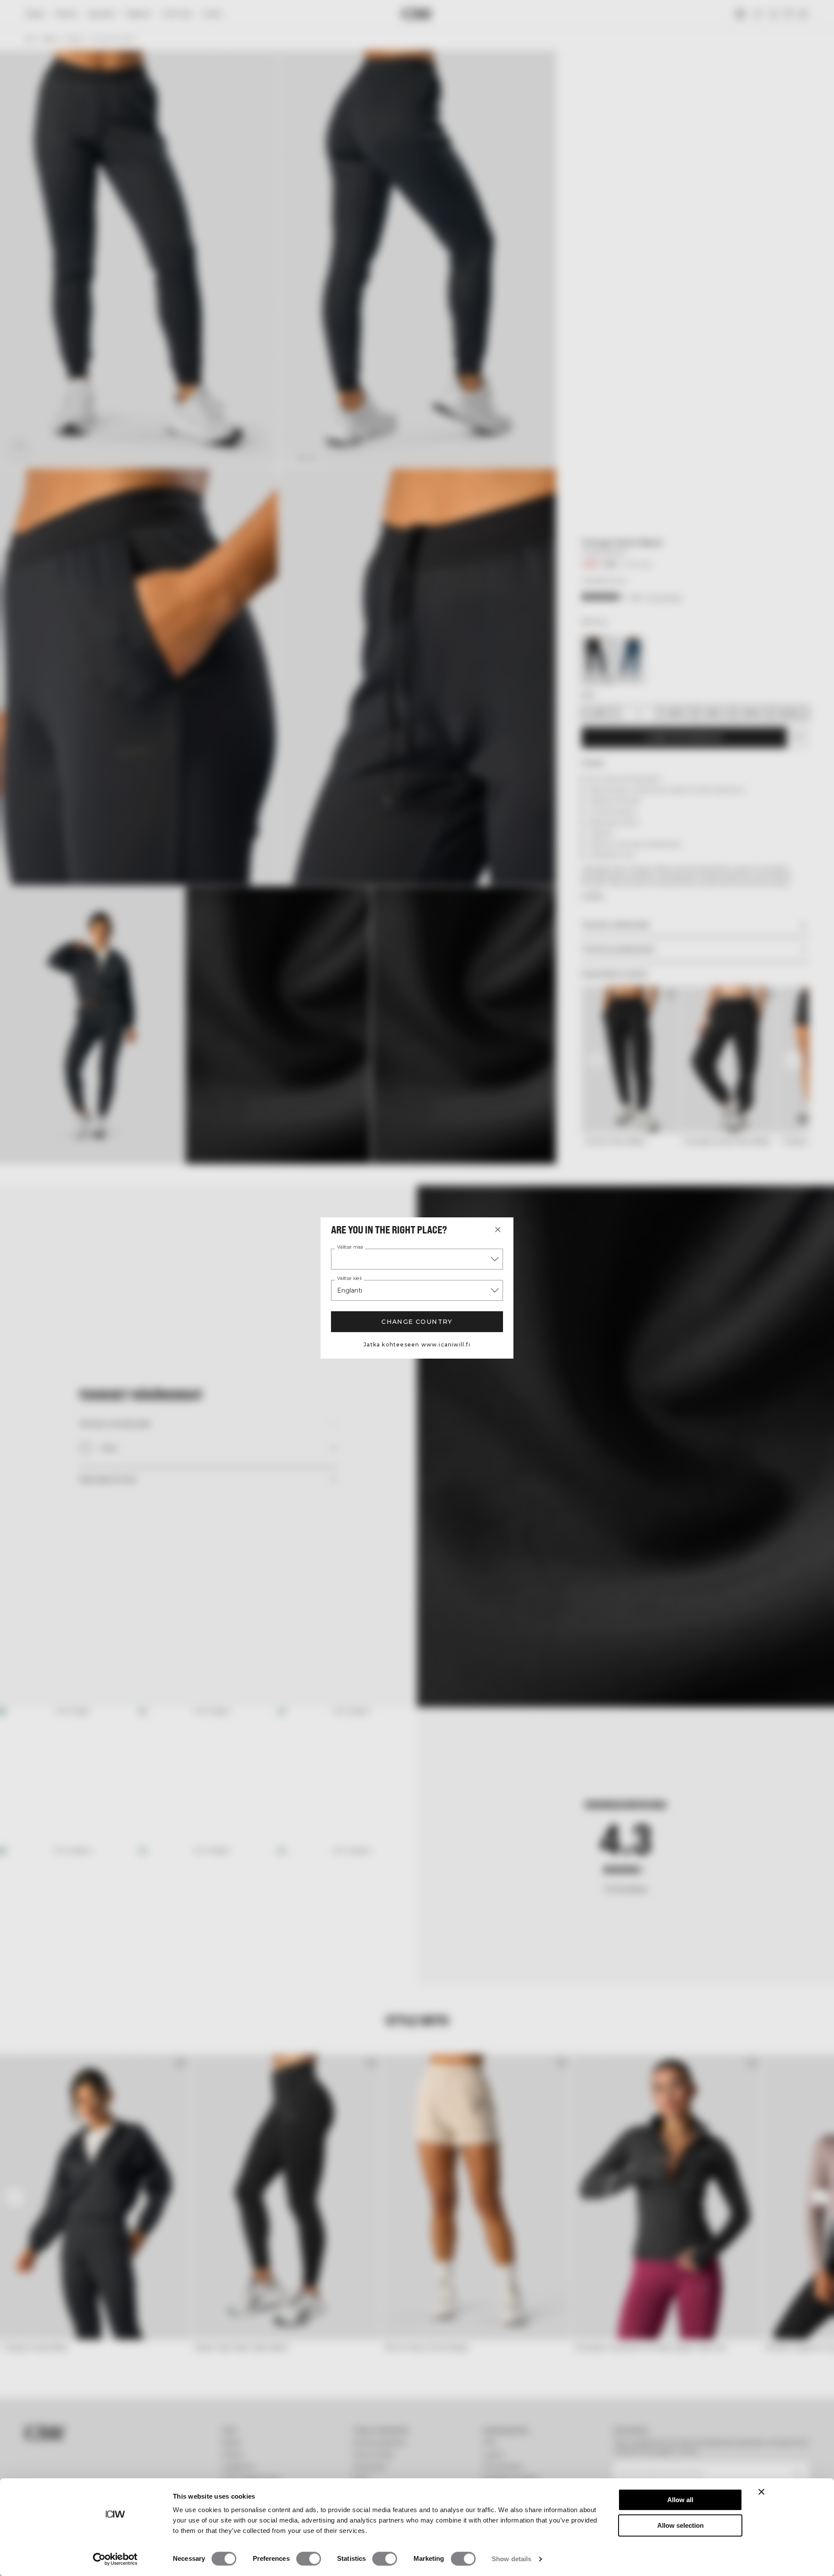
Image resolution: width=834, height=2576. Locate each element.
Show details (511, 2559)
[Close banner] (761, 2492)
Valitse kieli (349, 1279)
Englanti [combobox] (350, 1290)
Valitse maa (350, 1247)
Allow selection (680, 2525)
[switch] (309, 2559)
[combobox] (417, 1259)
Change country (417, 1322)
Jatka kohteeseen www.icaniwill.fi (417, 1345)
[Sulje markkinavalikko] (498, 1230)
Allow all (680, 2500)
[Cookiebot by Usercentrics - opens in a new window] (115, 2559)
